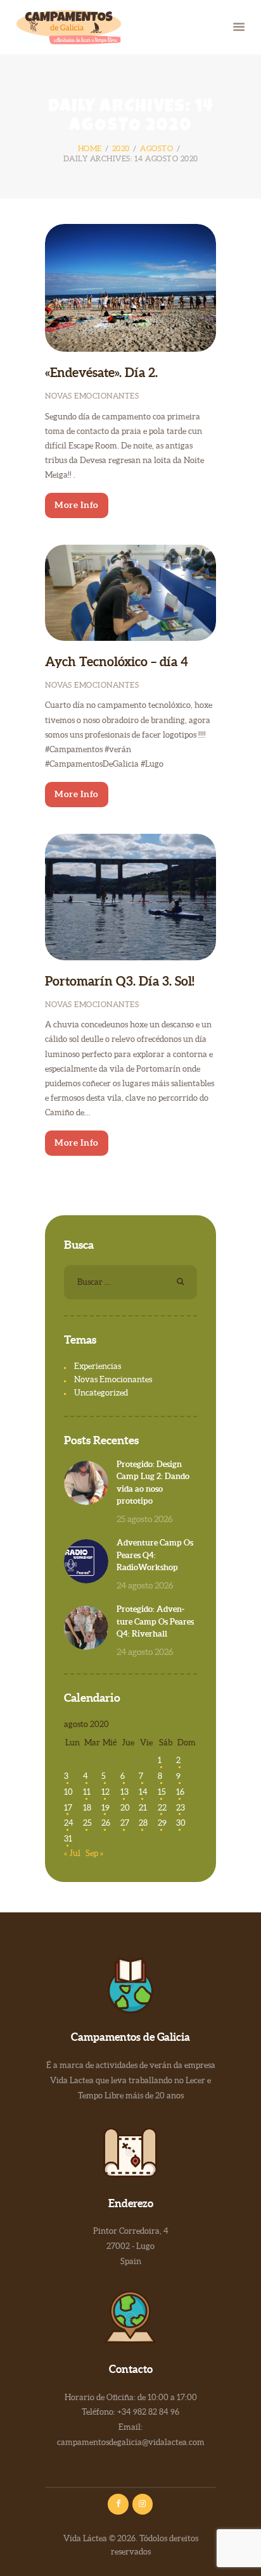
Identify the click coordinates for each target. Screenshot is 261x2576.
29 (162, 1823)
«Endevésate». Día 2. (101, 373)
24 (69, 1823)
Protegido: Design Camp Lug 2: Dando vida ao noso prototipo (153, 1483)
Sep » (94, 1853)
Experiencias (98, 1366)
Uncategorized (101, 1393)
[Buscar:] (130, 1282)
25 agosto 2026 (145, 1519)
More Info (77, 505)
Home (90, 148)
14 (143, 1792)
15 (162, 1792)
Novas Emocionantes (92, 396)
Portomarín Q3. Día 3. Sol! (120, 981)
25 (87, 1823)
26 (106, 1823)
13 (124, 1792)
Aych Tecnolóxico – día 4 (117, 662)
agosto (156, 148)
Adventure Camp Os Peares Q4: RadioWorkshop (155, 1555)
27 (125, 1823)
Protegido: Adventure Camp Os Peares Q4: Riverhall (155, 1621)
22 (162, 1808)
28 (143, 1823)
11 (87, 1792)
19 (105, 1808)
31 (68, 1839)
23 (181, 1808)
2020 (121, 148)
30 (181, 1823)
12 (105, 1792)
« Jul (72, 1853)
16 (180, 1792)
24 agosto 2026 (145, 1585)
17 (68, 1808)
